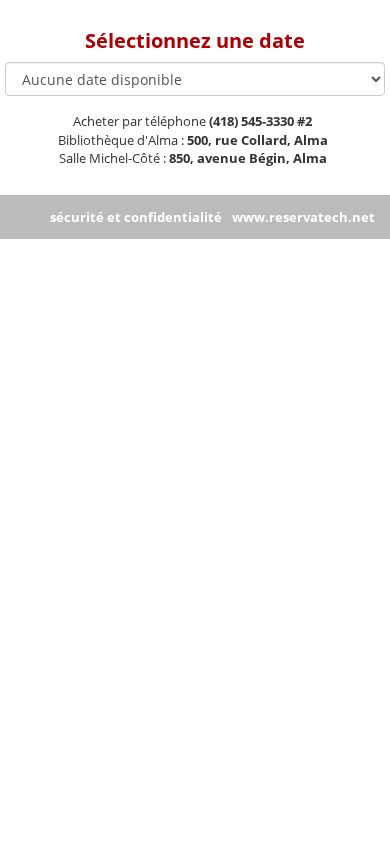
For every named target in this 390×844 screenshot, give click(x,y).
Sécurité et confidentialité (136, 217)
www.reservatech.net (303, 217)
